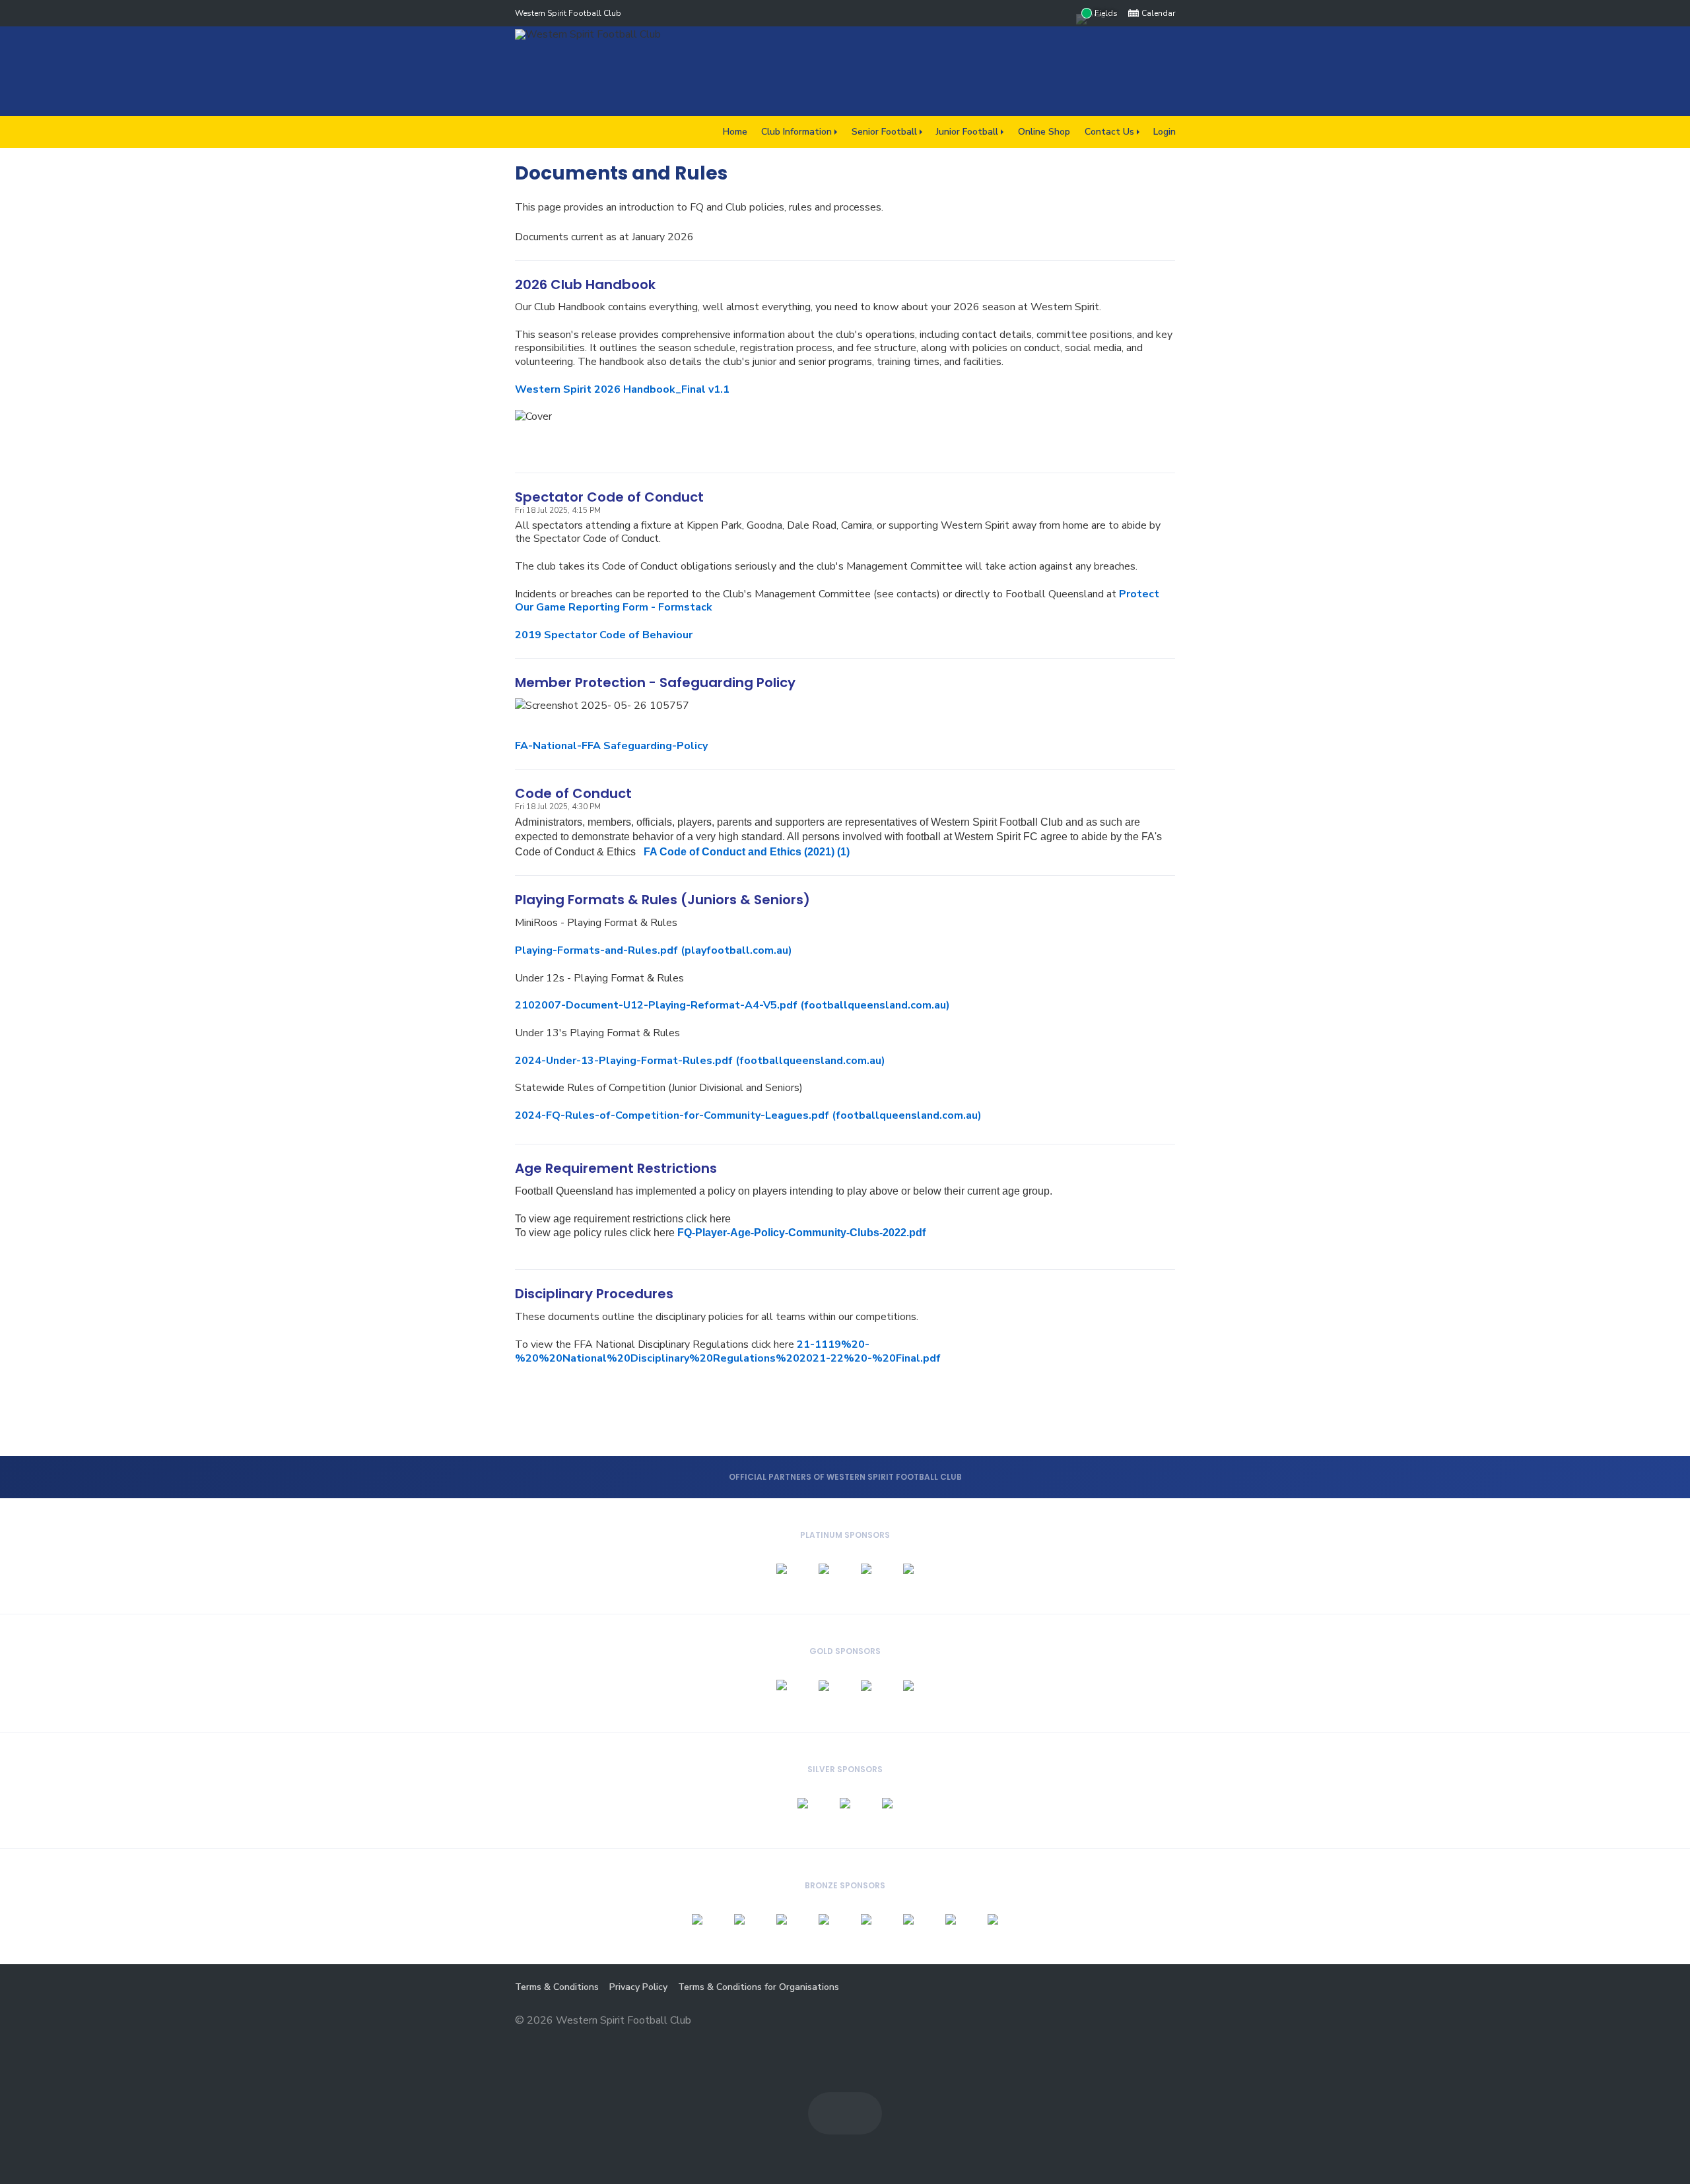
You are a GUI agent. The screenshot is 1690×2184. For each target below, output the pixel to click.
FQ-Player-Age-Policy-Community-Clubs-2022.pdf (801, 1233)
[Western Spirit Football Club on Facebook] (1036, 13)
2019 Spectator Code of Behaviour (604, 635)
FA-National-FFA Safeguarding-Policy (611, 746)
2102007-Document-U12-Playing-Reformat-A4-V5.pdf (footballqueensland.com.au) (732, 1005)
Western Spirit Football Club (568, 13)
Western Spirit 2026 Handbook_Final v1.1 (622, 389)
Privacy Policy (638, 1987)
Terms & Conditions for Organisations (759, 1987)
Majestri (1128, 2021)
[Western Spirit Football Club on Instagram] (1063, 13)
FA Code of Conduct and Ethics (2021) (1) (747, 852)
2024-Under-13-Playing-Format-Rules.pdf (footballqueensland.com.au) (700, 1061)
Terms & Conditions (557, 1987)
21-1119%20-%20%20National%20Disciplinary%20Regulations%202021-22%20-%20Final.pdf (728, 1351)
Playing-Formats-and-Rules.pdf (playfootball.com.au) (654, 950)
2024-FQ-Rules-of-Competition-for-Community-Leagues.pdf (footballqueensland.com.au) (748, 1115)
